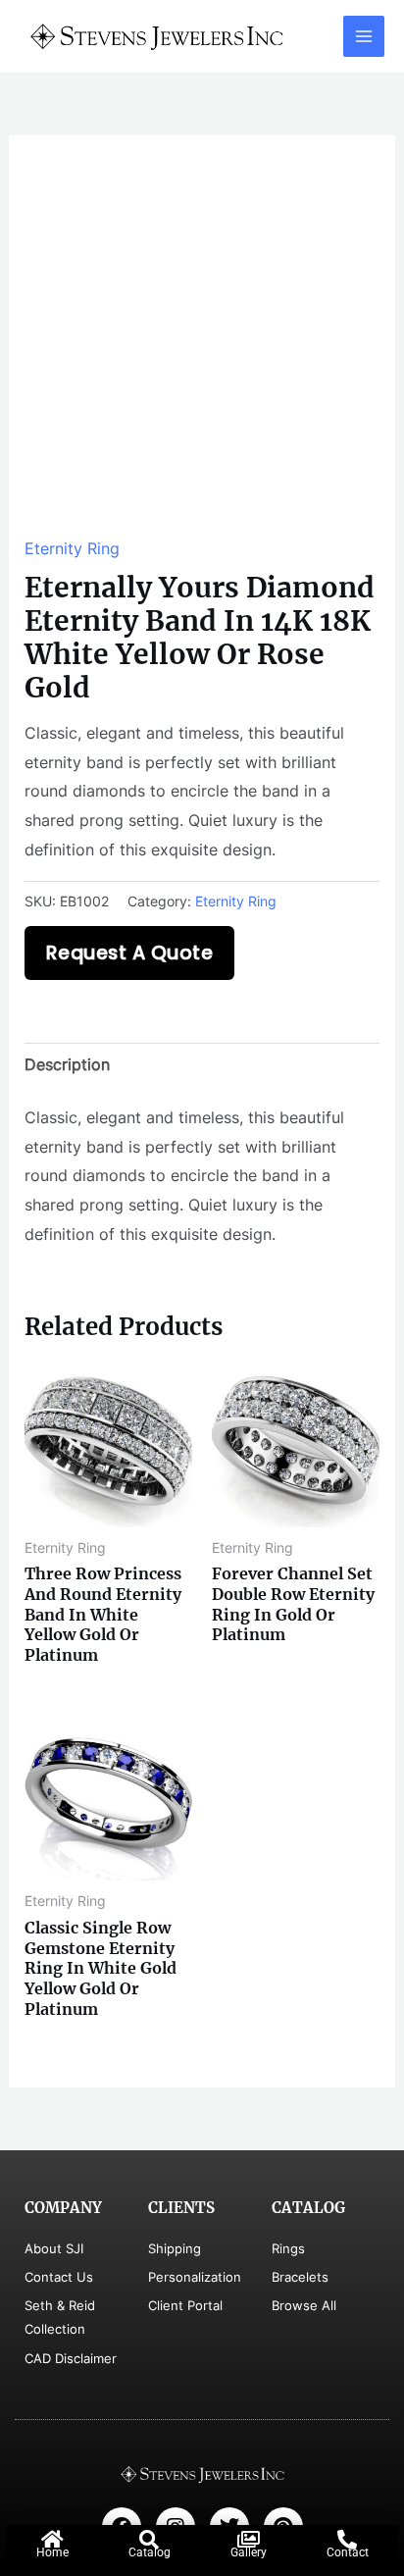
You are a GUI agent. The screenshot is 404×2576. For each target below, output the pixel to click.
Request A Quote (130, 953)
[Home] (52, 2540)
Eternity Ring (72, 548)
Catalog (150, 2552)
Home (52, 2552)
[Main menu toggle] (364, 36)
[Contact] (347, 2540)
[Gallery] (248, 2540)
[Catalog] (149, 2540)
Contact (348, 2552)
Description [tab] (67, 1064)
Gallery (249, 2552)
